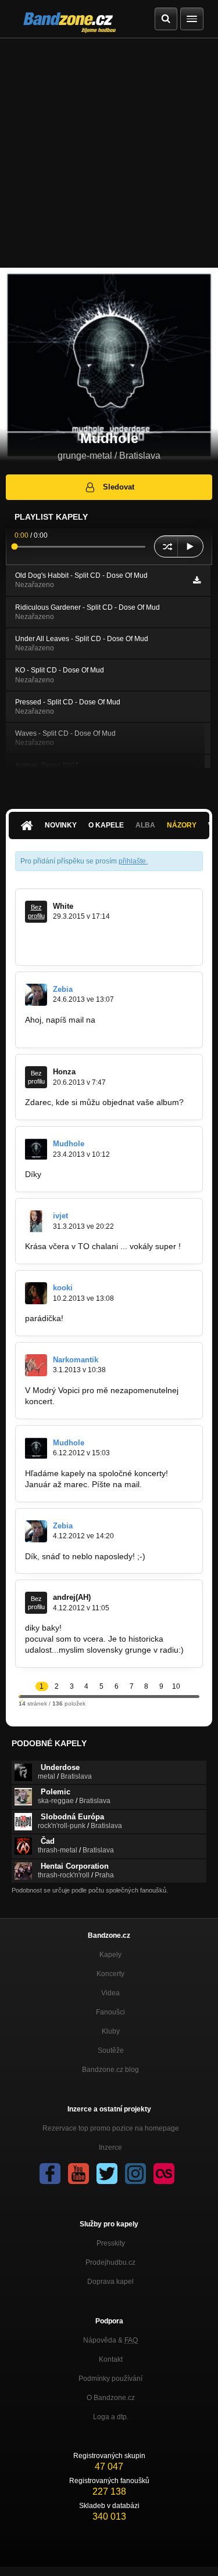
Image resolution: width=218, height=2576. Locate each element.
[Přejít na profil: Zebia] (36, 995)
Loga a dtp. (111, 2417)
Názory (182, 825)
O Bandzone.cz (111, 2398)
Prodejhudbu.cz (110, 2262)
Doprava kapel (110, 2282)
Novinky (61, 825)
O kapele (106, 825)
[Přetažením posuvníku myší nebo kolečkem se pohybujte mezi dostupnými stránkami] (20, 1696)
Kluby (111, 2031)
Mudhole (69, 1144)
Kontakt (111, 2359)
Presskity (111, 2243)
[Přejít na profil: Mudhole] (36, 1149)
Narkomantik (76, 1360)
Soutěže (111, 2050)
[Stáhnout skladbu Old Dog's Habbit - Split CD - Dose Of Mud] (197, 580)
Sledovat (119, 487)
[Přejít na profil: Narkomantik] (36, 1365)
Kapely (110, 1955)
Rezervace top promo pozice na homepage (111, 2128)
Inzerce (110, 2147)
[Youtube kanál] (78, 2174)
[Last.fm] (164, 2174)
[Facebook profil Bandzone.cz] (50, 2174)
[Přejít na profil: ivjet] (36, 1221)
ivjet (60, 1216)
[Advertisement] (109, 153)
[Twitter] (107, 2174)
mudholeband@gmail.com (73, 1031)
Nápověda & (110, 2340)
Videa (110, 1993)
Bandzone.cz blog (110, 2070)
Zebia (63, 989)
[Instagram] (135, 2174)
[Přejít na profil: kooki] (36, 1293)
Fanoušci (110, 2012)
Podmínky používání (110, 2379)
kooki (63, 1288)
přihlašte (132, 861)
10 (176, 1686)
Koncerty (110, 1974)
